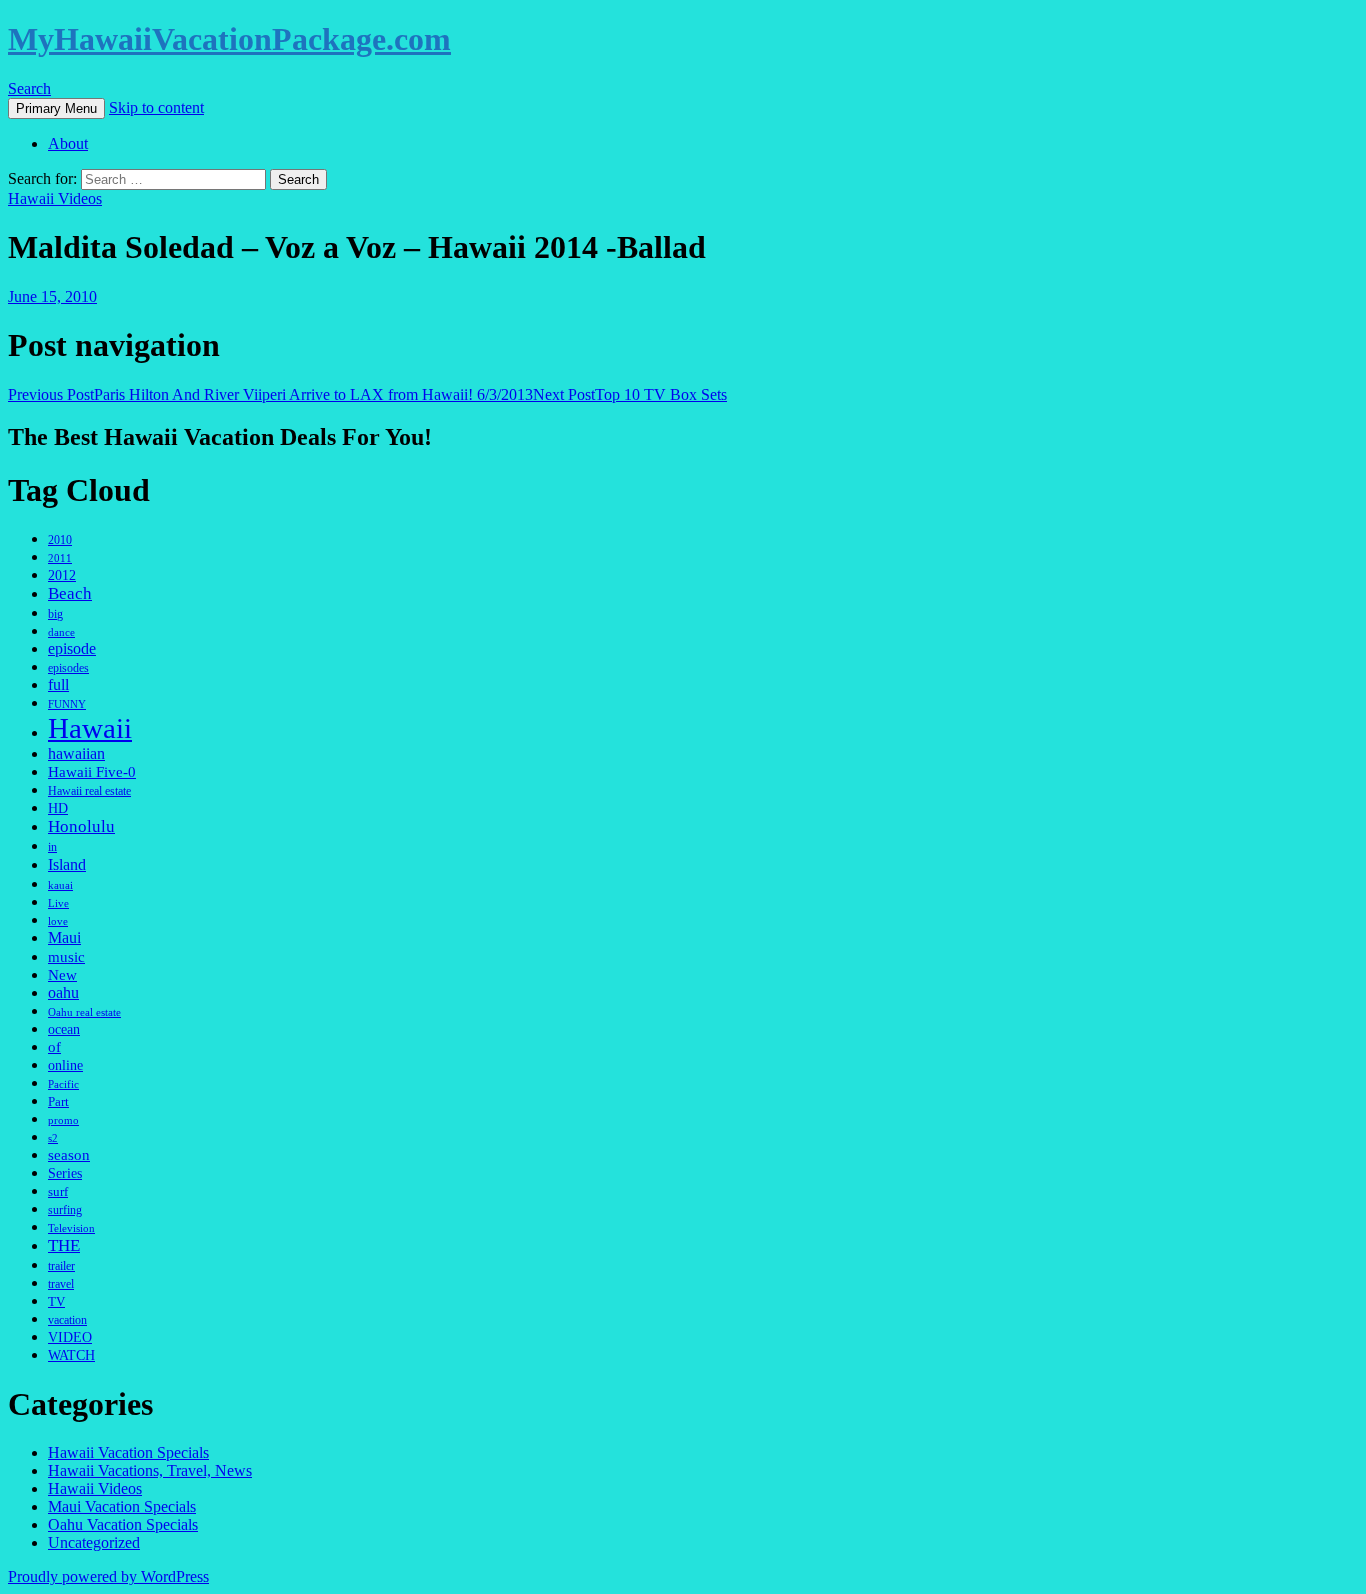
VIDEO (70, 1337)
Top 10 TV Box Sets (630, 394)
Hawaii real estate (89, 791)
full (58, 684)
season (69, 1154)
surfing (65, 1210)
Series (65, 1173)
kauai (60, 885)
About (68, 143)
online (65, 1065)
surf (58, 1192)
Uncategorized (94, 1542)
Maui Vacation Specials (122, 1506)
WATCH (71, 1355)
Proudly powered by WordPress (108, 1576)
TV (56, 1302)
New (62, 975)
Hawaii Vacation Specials (128, 1452)
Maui (64, 938)
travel (61, 1284)
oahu (63, 992)
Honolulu (81, 826)
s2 (53, 1138)
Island (67, 864)
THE (64, 1245)
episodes (68, 668)
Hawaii (90, 728)
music (66, 956)
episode (72, 648)
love (58, 921)
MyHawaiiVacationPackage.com (229, 39)
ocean (64, 1029)
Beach (70, 593)
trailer (61, 1266)
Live (58, 903)
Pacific (63, 1084)
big (55, 614)
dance (61, 632)
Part (58, 1101)
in (52, 847)
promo (63, 1120)
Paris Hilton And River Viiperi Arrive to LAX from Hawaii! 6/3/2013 (270, 394)
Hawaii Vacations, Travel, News (150, 1470)
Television (71, 1228)
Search (29, 88)
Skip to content (156, 107)
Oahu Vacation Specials (123, 1524)
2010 (60, 540)
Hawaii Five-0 (92, 772)
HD (58, 808)
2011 (60, 558)
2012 (62, 575)
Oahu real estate (84, 1012)
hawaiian (76, 753)
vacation (67, 1320)
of (54, 1046)
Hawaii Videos (55, 198)
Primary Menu (56, 108)
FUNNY (67, 704)
